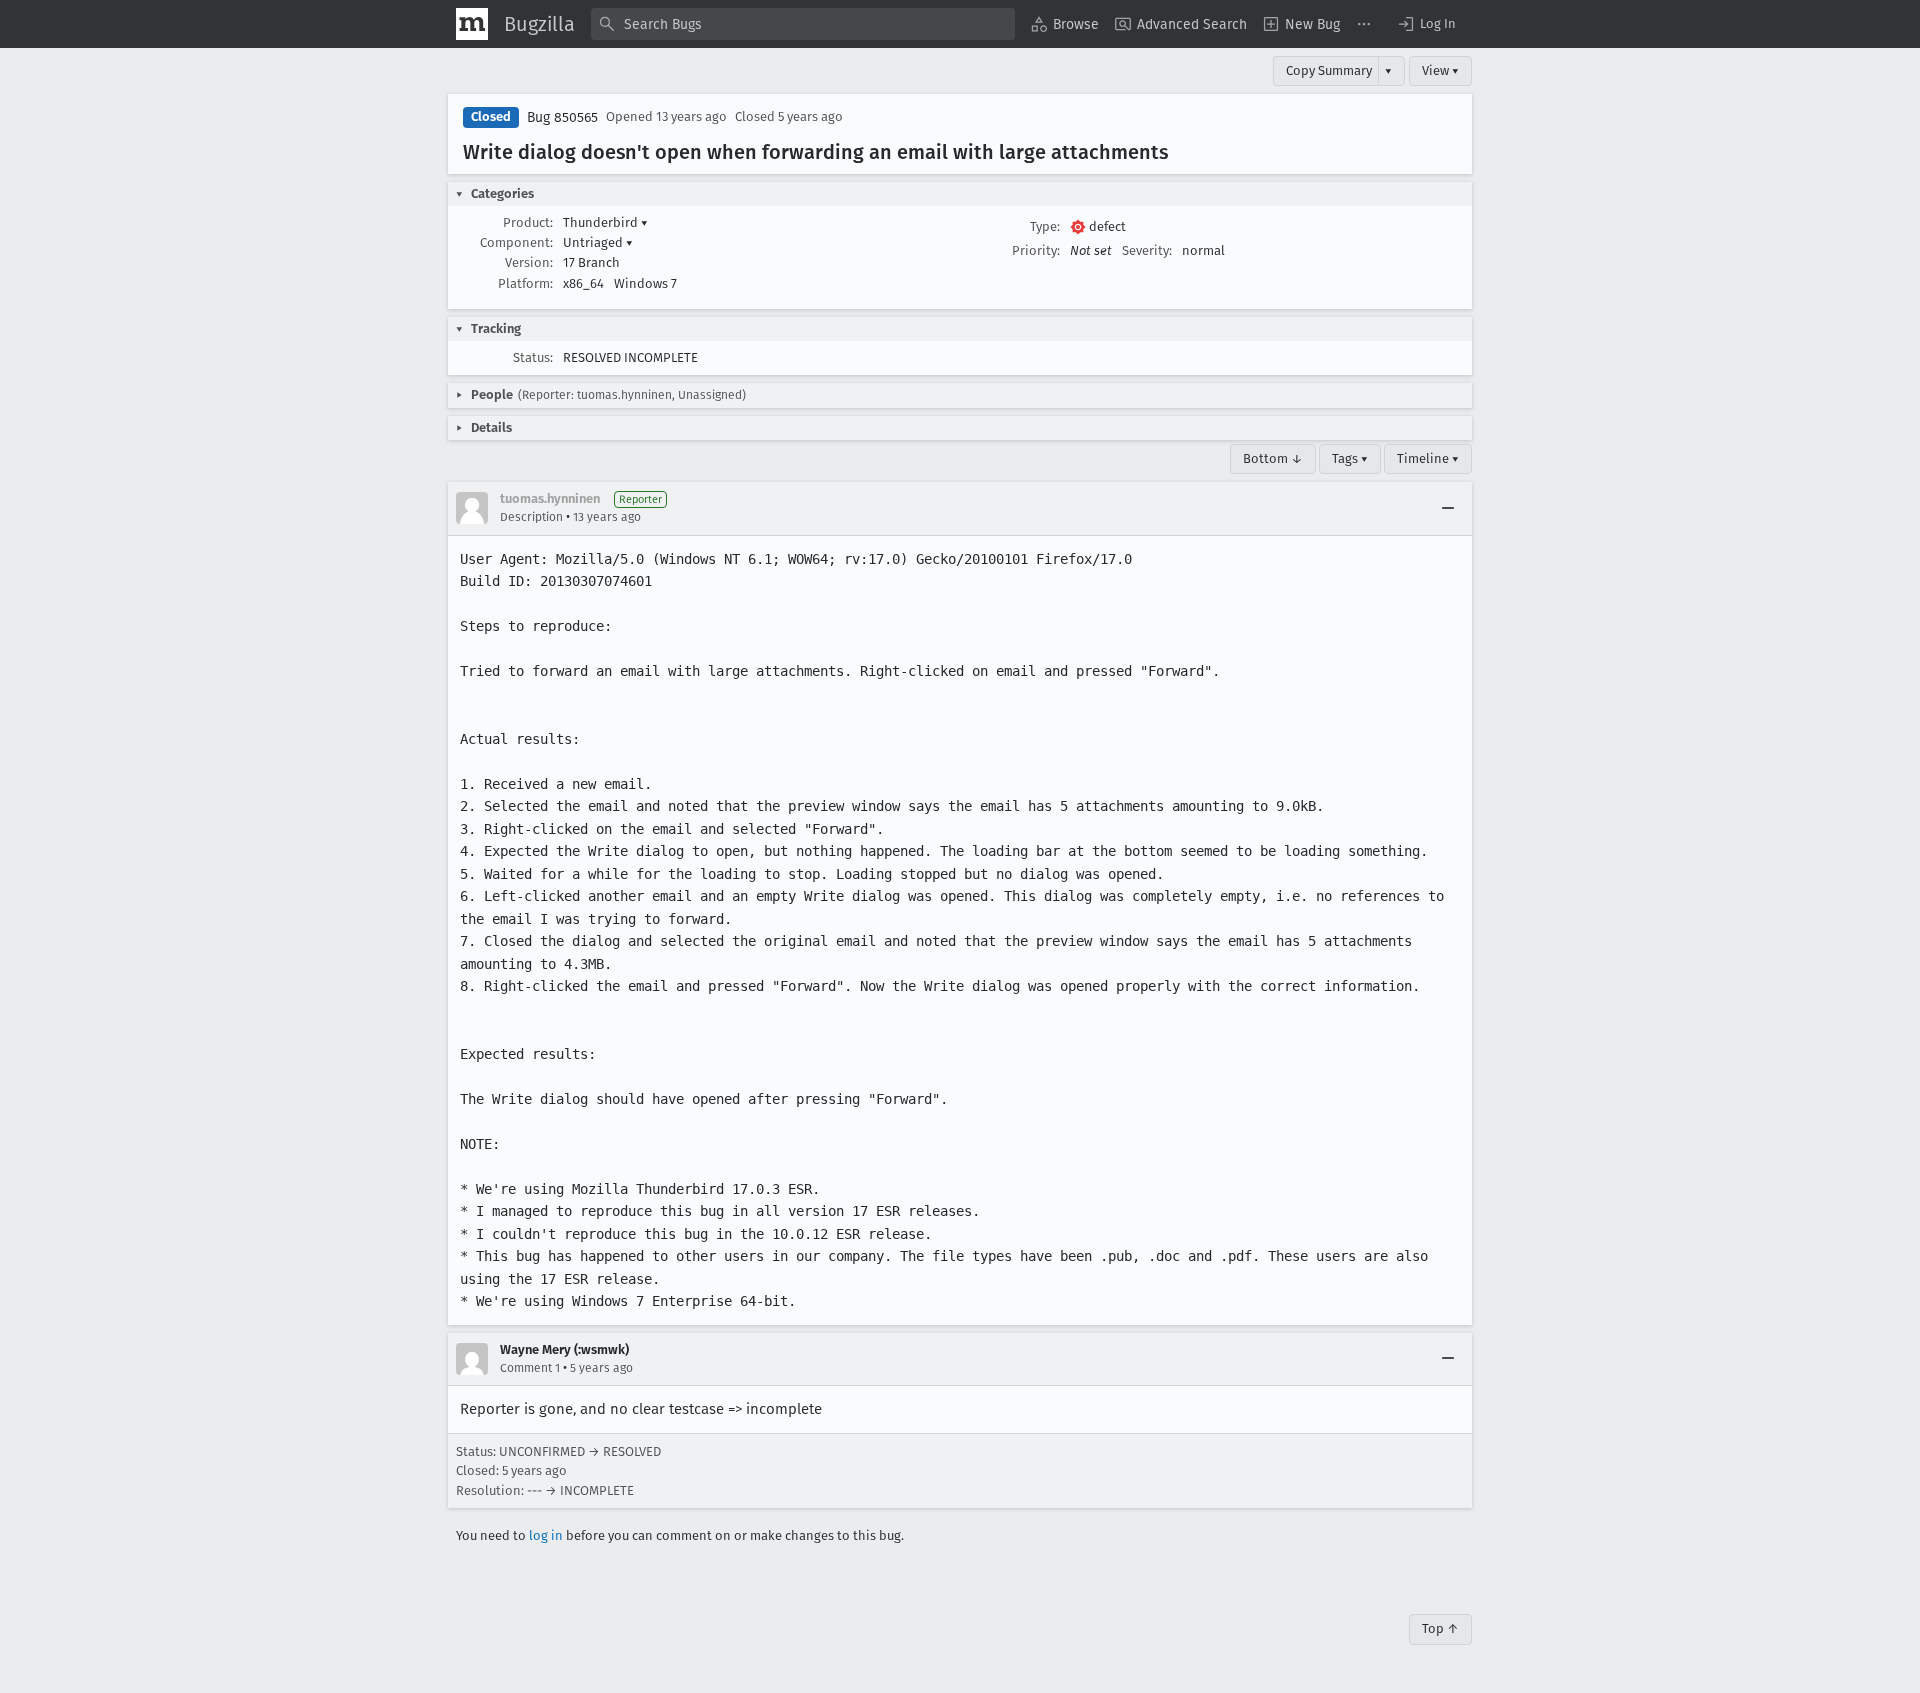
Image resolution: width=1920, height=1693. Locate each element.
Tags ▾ (1350, 458)
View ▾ (1440, 70)
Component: (516, 242)
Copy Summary (1329, 70)
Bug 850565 (562, 117)
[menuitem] (1065, 24)
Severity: (1147, 250)
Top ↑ (1440, 1628)
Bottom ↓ (1273, 458)
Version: (529, 262)
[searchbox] (803, 24)
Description (531, 517)
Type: (1045, 226)
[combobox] (803, 24)
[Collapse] (1448, 508)
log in (546, 1535)
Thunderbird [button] (605, 222)
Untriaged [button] (598, 242)
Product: (528, 222)
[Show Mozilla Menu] (472, 24)
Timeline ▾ (1428, 458)
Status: (533, 357)
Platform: (525, 283)
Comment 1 (530, 1368)
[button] (1426, 24)
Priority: (1036, 250)
